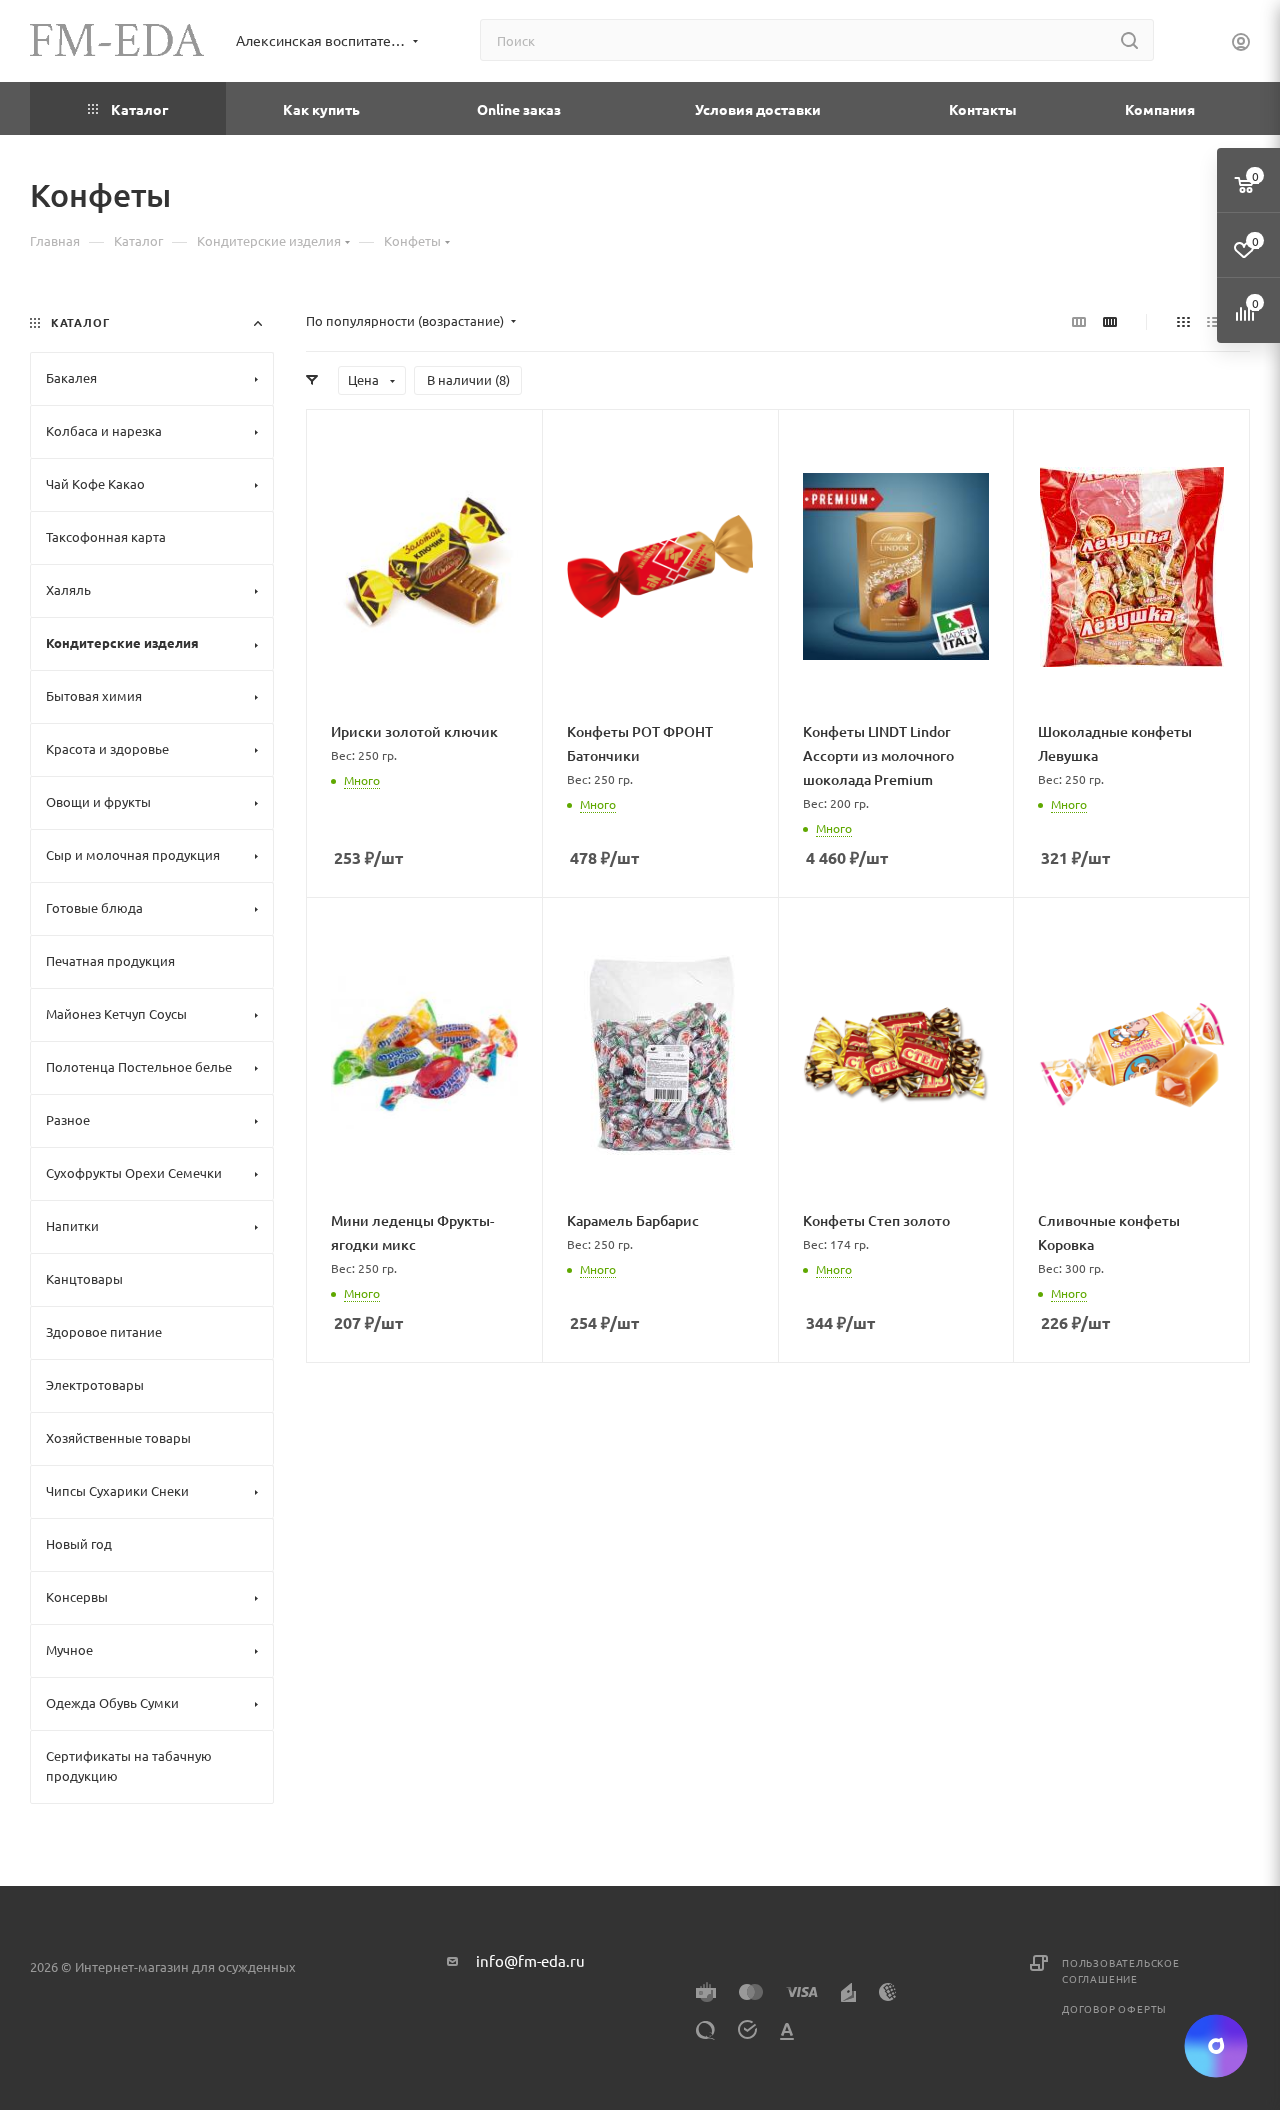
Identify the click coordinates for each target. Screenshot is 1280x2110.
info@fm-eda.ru (530, 1960)
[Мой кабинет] (1241, 44)
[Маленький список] (1079, 321)
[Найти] (1129, 40)
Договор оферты (1114, 2008)
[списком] (1213, 321)
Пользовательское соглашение (1121, 1970)
